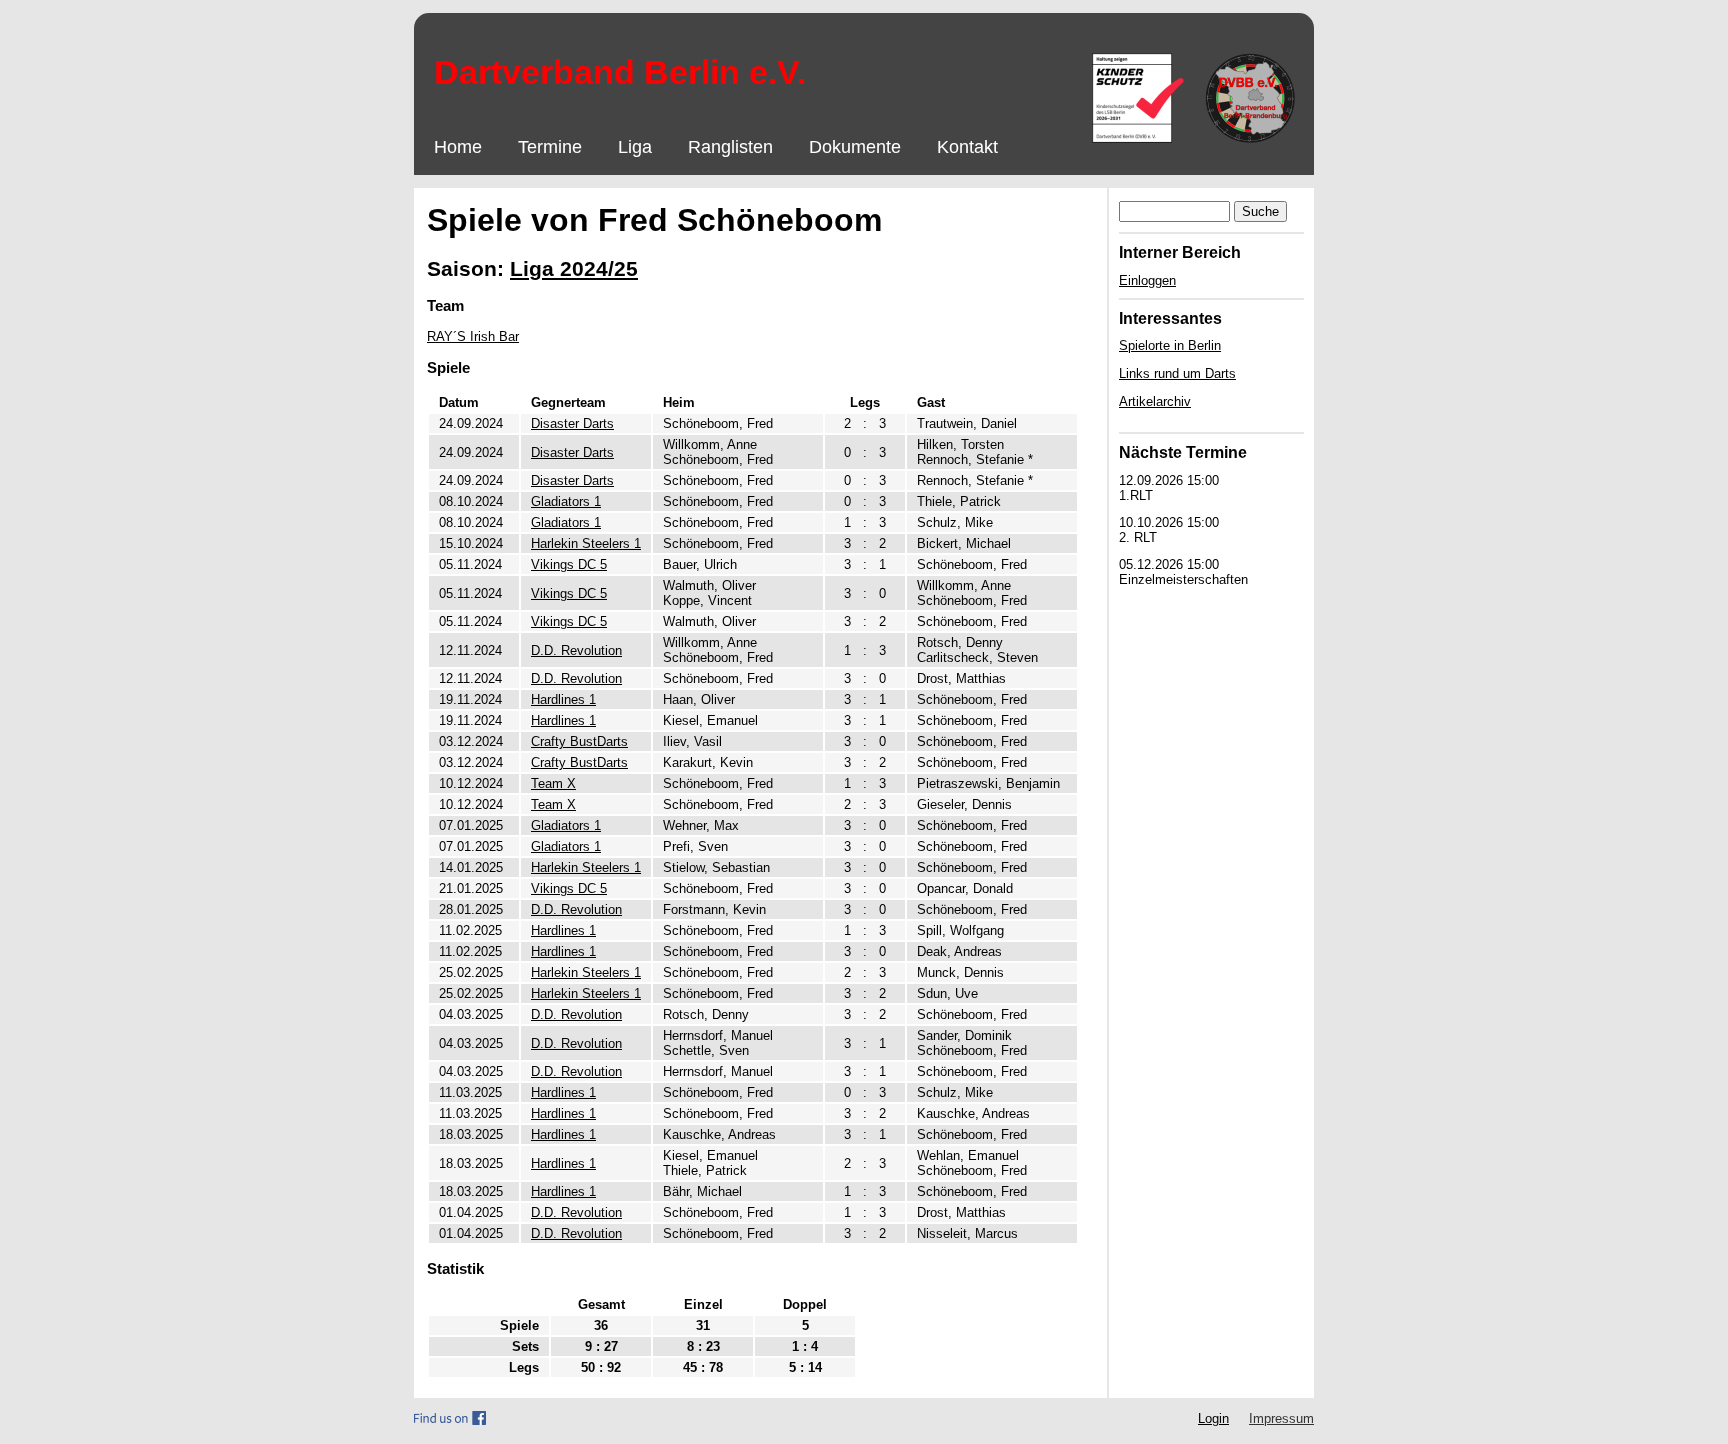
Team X (553, 783)
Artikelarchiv (1155, 401)
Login (1213, 1418)
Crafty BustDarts (579, 741)
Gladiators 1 (566, 501)
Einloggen (1147, 280)
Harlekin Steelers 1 (586, 543)
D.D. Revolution (576, 650)
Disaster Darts (572, 423)
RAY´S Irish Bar (473, 336)
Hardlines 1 (563, 699)
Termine (550, 147)
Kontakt (967, 147)
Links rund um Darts (1177, 373)
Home (458, 147)
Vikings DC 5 (569, 564)
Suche (1260, 211)
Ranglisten (730, 147)
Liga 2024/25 (574, 268)
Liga (635, 147)
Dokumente (855, 147)
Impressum (1281, 1418)
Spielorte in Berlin (1170, 345)
